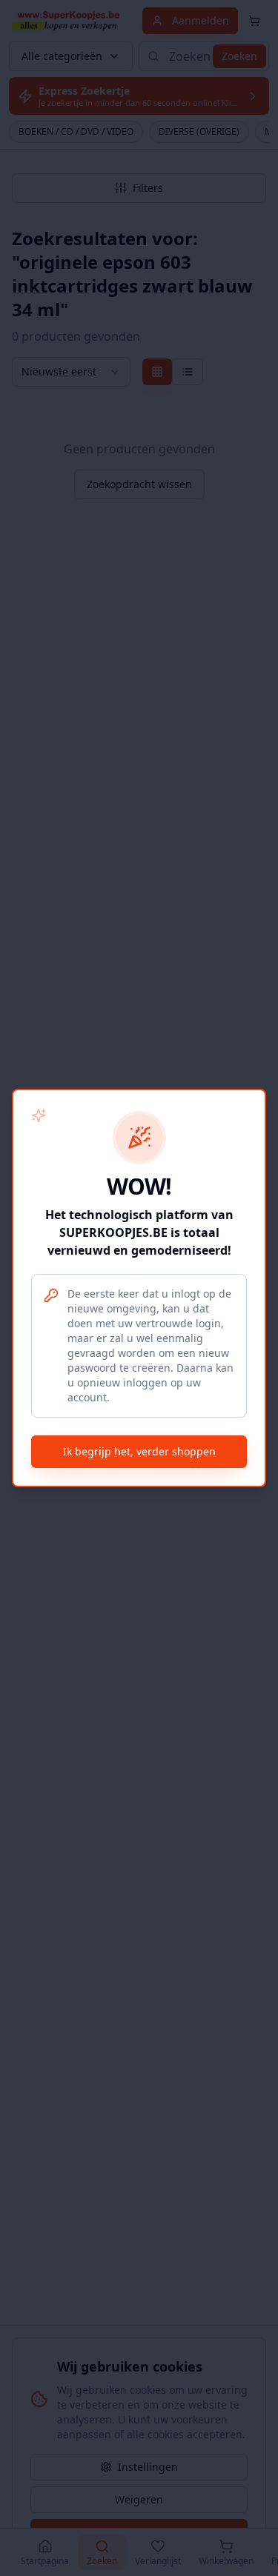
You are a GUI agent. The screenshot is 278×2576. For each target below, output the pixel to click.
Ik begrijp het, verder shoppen (139, 1451)
